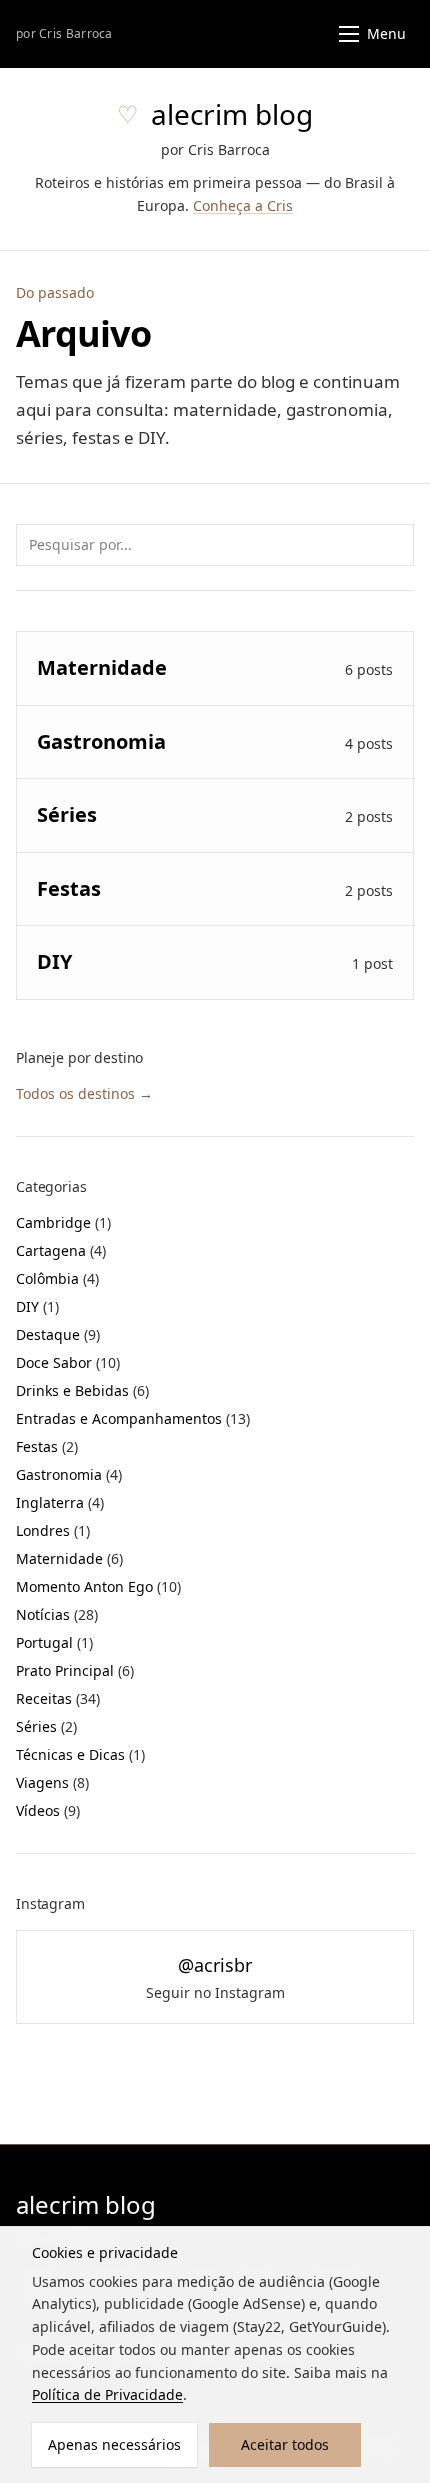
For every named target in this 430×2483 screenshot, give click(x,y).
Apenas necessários (114, 2444)
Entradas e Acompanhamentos (133, 1418)
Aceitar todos (285, 2444)
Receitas (58, 1698)
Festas (47, 1446)
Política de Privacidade (107, 2394)
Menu (386, 33)
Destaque (58, 1334)
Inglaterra (60, 1502)
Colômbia (57, 1278)
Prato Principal (75, 1670)
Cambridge (63, 1222)
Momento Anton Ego (98, 1586)
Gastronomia (69, 1474)
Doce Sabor (68, 1362)
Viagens (52, 1782)
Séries (46, 1726)
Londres (53, 1530)
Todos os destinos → (84, 1093)
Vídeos (48, 1810)
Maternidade (69, 1558)
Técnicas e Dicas (80, 1754)
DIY (37, 1306)
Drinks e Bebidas (82, 1390)
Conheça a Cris (243, 205)
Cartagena (61, 1250)
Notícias (57, 1614)
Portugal (54, 1642)
